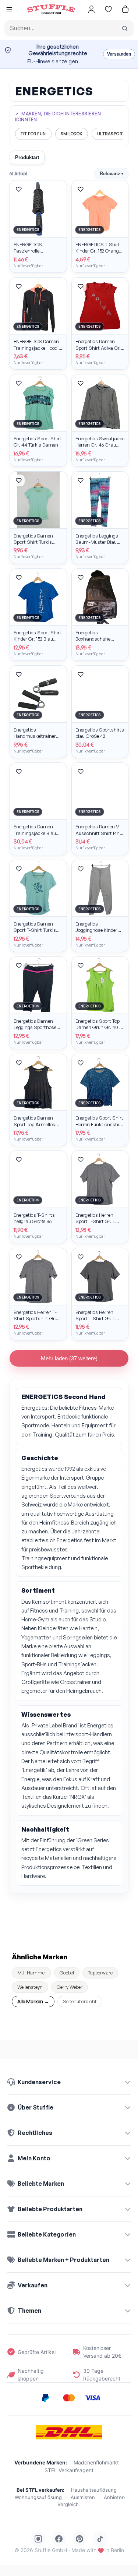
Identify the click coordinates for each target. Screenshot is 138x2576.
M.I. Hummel (31, 1973)
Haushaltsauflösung (94, 2490)
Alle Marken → (33, 2001)
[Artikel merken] (19, 189)
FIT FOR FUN (33, 134)
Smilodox (72, 134)
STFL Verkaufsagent (69, 2470)
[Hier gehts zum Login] (91, 9)
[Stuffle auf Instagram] (38, 2539)
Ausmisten (83, 2497)
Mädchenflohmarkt (96, 2462)
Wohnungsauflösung (38, 2497)
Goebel (67, 1973)
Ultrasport (111, 134)
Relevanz (112, 174)
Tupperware (100, 1973)
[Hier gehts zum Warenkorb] (125, 9)
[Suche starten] (125, 28)
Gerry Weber (70, 1987)
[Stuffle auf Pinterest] (79, 2539)
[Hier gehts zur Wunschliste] (108, 9)
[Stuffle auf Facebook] (59, 2539)
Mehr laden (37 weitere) (69, 1358)
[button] (9, 10)
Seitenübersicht (80, 2001)
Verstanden (119, 54)
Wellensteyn (30, 1987)
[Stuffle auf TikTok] (100, 2539)
